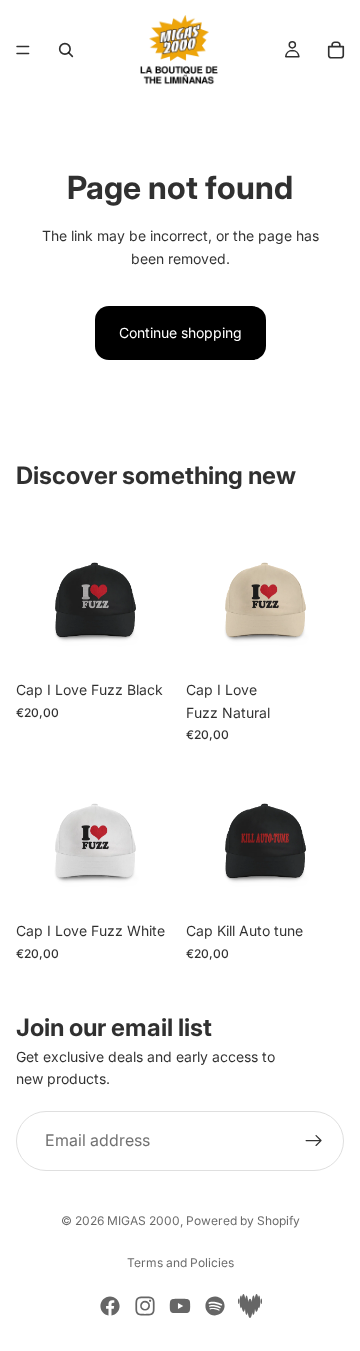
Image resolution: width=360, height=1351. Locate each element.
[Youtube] (180, 1306)
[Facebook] (110, 1306)
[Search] (66, 50)
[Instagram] (145, 1306)
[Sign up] (314, 1140)
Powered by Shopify (243, 1220)
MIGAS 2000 (143, 1220)
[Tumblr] (250, 1306)
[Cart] (336, 50)
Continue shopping (180, 332)
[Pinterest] (215, 1306)
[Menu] (23, 50)
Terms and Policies (180, 1262)
